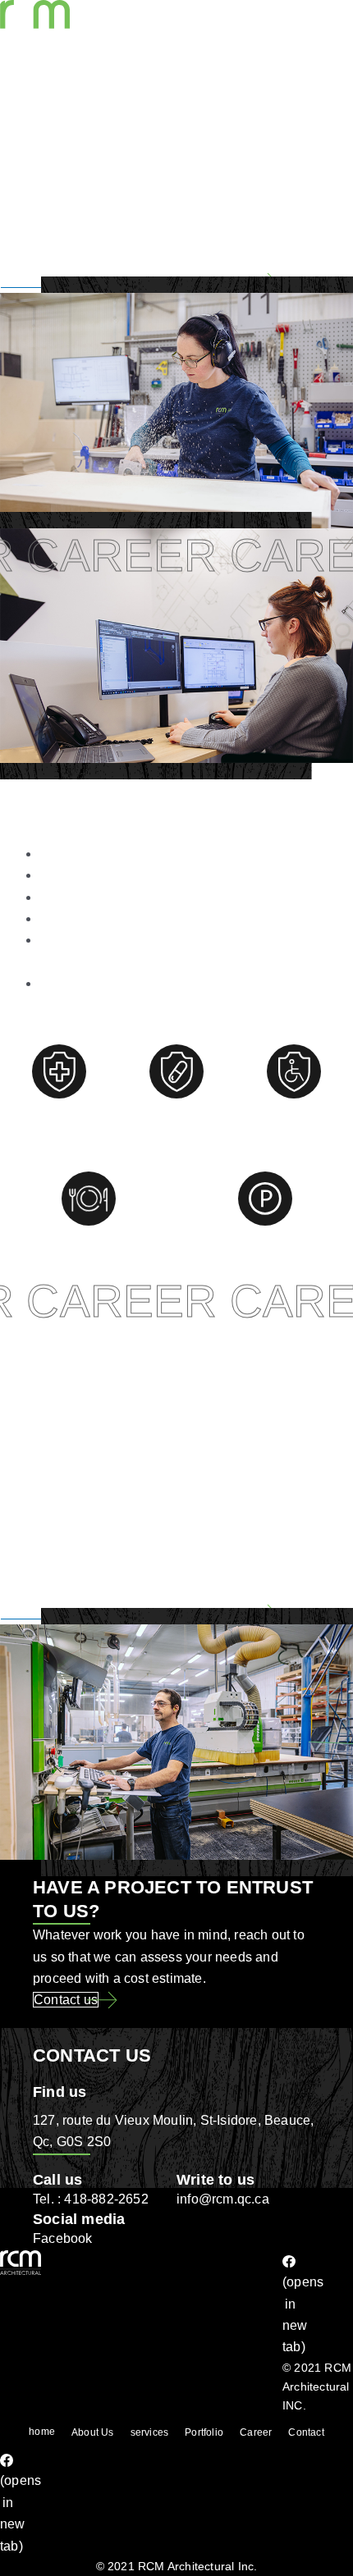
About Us (93, 2432)
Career (256, 2432)
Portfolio (204, 2432)
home (42, 2432)
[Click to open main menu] (29, 107)
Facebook (63, 2238)
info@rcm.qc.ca (223, 2199)
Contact (306, 2432)
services (150, 2432)
